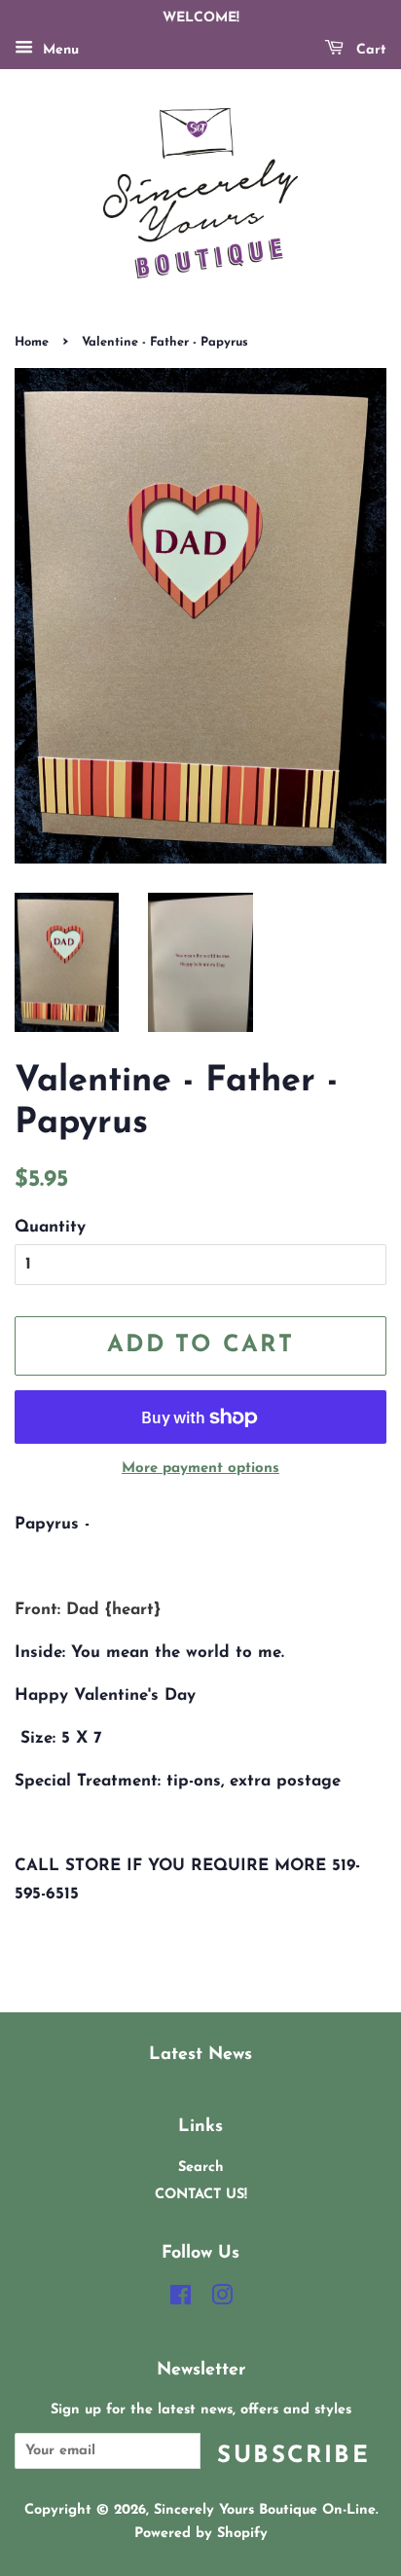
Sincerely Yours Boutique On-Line (265, 2510)
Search (201, 2168)
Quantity (50, 1227)
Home (32, 342)
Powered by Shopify (201, 2534)
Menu (58, 50)
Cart (369, 50)
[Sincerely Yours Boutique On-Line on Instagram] (222, 2300)
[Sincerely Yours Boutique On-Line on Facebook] (181, 2300)
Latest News (200, 2055)
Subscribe (293, 2456)
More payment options (200, 1469)
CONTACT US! (201, 2195)
